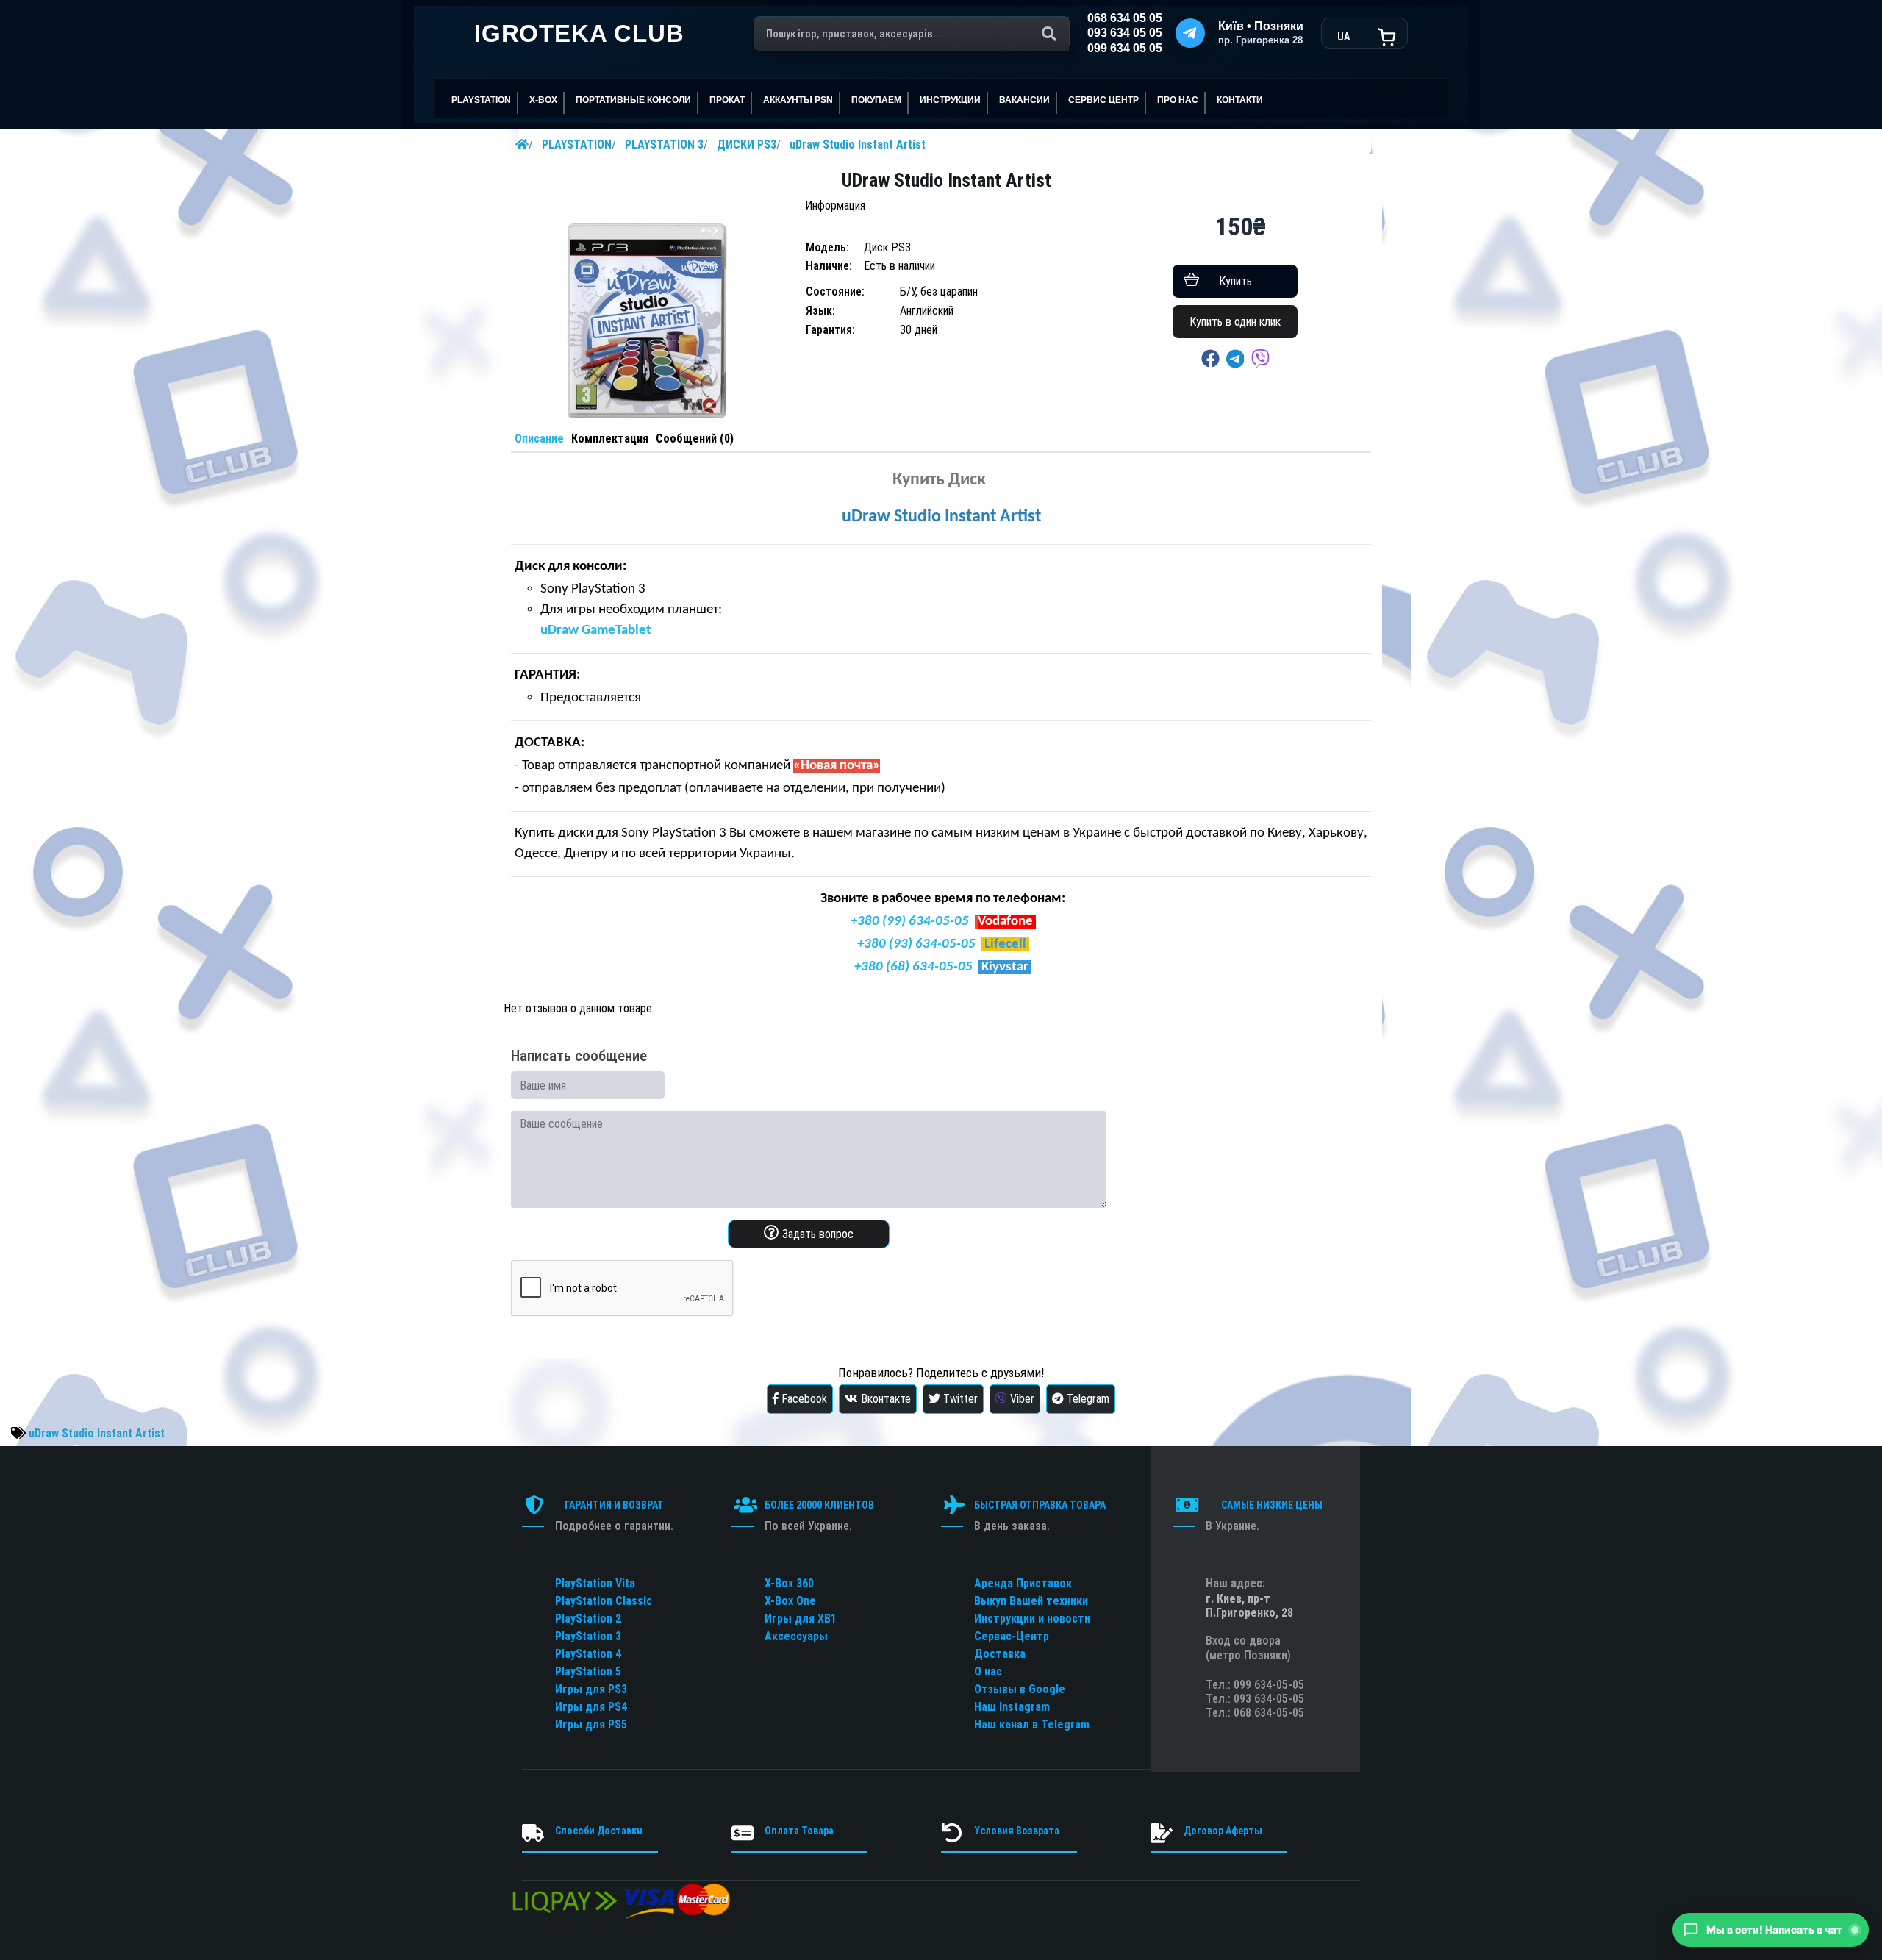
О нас (988, 1671)
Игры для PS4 (591, 1707)
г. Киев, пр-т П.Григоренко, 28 (1249, 1606)
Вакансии (1024, 100)
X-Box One (790, 1601)
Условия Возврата (1017, 1831)
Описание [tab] (539, 439)
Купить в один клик (1235, 322)
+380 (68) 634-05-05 (913, 967)
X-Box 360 (789, 1583)
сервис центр (1103, 100)
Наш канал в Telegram (1032, 1724)
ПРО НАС (1178, 100)
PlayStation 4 (588, 1654)
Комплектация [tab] (610, 439)
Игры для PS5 (591, 1724)
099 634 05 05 (1125, 48)
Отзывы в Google (1020, 1689)
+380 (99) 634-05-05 (910, 922)
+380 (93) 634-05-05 (916, 944)
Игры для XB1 (801, 1619)
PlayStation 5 (588, 1671)
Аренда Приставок (1023, 1583)
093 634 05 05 (1125, 33)
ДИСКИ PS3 (747, 144)
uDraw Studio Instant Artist (858, 144)
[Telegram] (1190, 33)
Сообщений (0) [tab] (695, 439)
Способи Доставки (599, 1831)
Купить (1235, 281)
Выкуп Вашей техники (1031, 1601)
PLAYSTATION (577, 144)
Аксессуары (796, 1636)
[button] (1771, 1930)
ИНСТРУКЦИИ (950, 100)
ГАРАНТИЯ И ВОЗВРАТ (614, 1505)
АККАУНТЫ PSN (798, 100)
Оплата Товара (799, 1831)
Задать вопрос (816, 1234)
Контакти (1240, 100)
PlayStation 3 (588, 1636)
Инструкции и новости (1032, 1619)
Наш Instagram (1012, 1707)
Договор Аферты (1223, 1831)
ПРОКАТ (727, 100)
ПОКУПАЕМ (876, 100)
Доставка (1000, 1654)
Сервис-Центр (1012, 1636)
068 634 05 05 (1125, 18)
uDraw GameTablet (596, 630)
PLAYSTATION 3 (664, 144)
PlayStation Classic (604, 1601)
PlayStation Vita (595, 1583)
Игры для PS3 (591, 1689)
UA (1343, 37)
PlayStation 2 (588, 1619)
